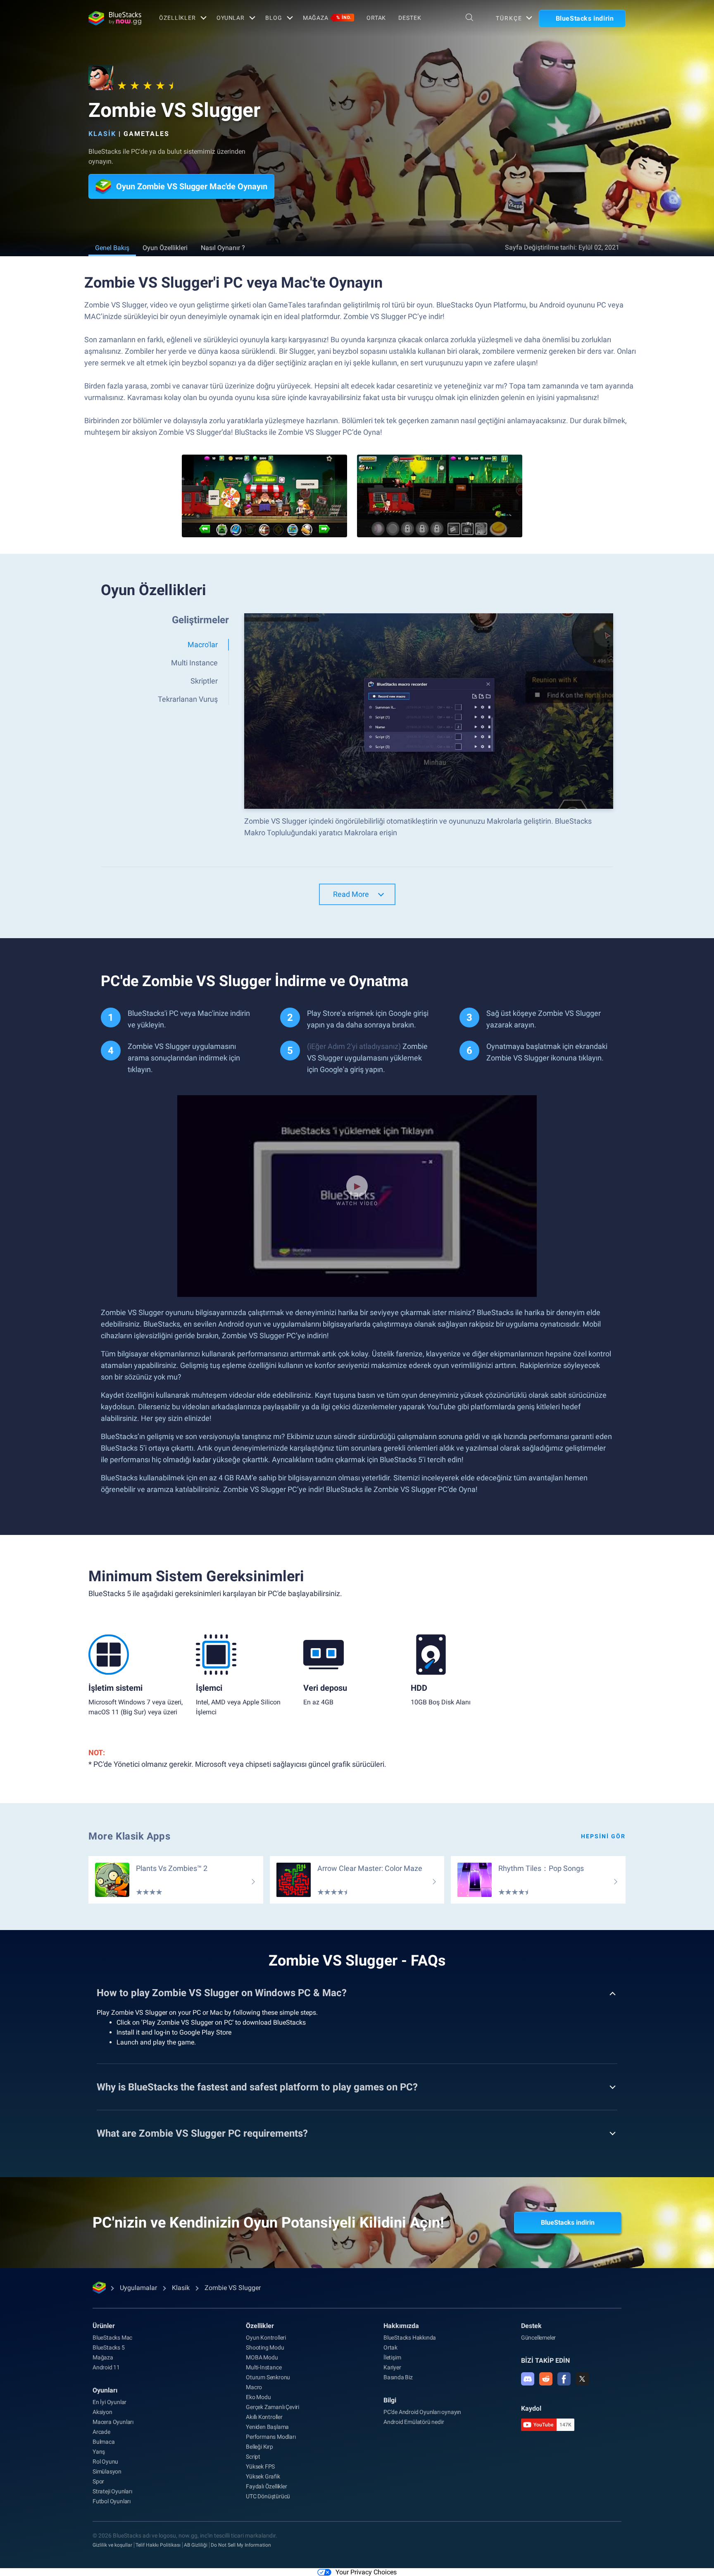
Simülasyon (107, 2471)
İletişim (392, 2357)
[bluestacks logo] (115, 18)
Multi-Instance (264, 2367)
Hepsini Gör (603, 1836)
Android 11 (106, 2367)
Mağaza (327, 18)
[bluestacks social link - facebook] (564, 2379)
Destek (410, 18)
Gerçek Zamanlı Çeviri (273, 2407)
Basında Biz (398, 2377)
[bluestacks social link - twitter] (582, 2379)
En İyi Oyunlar (109, 2402)
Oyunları (105, 2390)
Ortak (376, 18)
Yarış (99, 2452)
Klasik (102, 134)
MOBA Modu (262, 2357)
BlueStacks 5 (109, 2347)
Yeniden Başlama (267, 2427)
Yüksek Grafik (263, 2476)
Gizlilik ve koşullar (112, 2545)
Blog (274, 18)
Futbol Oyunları (112, 2501)
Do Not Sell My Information (241, 2545)
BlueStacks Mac (112, 2338)
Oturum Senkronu (268, 2377)
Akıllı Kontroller (264, 2417)
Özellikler (177, 18)
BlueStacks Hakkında (410, 2338)
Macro (254, 2387)
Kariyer (392, 2367)
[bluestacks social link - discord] (528, 2379)
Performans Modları (271, 2437)
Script (253, 2457)
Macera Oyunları (113, 2422)
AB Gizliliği (196, 2545)
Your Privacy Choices (366, 2572)
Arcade (101, 2432)
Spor (98, 2481)
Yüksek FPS (260, 2466)
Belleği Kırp (259, 2447)
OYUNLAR (231, 18)
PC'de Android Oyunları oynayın (422, 2412)
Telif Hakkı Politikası (158, 2545)
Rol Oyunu (105, 2462)
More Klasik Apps (130, 1836)
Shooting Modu (265, 2347)
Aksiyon (102, 2412)
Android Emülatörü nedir (414, 2422)
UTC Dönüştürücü (268, 2496)
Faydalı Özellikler (266, 2486)
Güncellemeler (538, 2338)
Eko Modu (258, 2397)
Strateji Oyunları (112, 2491)
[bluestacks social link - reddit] (546, 2379)
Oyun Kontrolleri (266, 2338)
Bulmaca (104, 2442)
